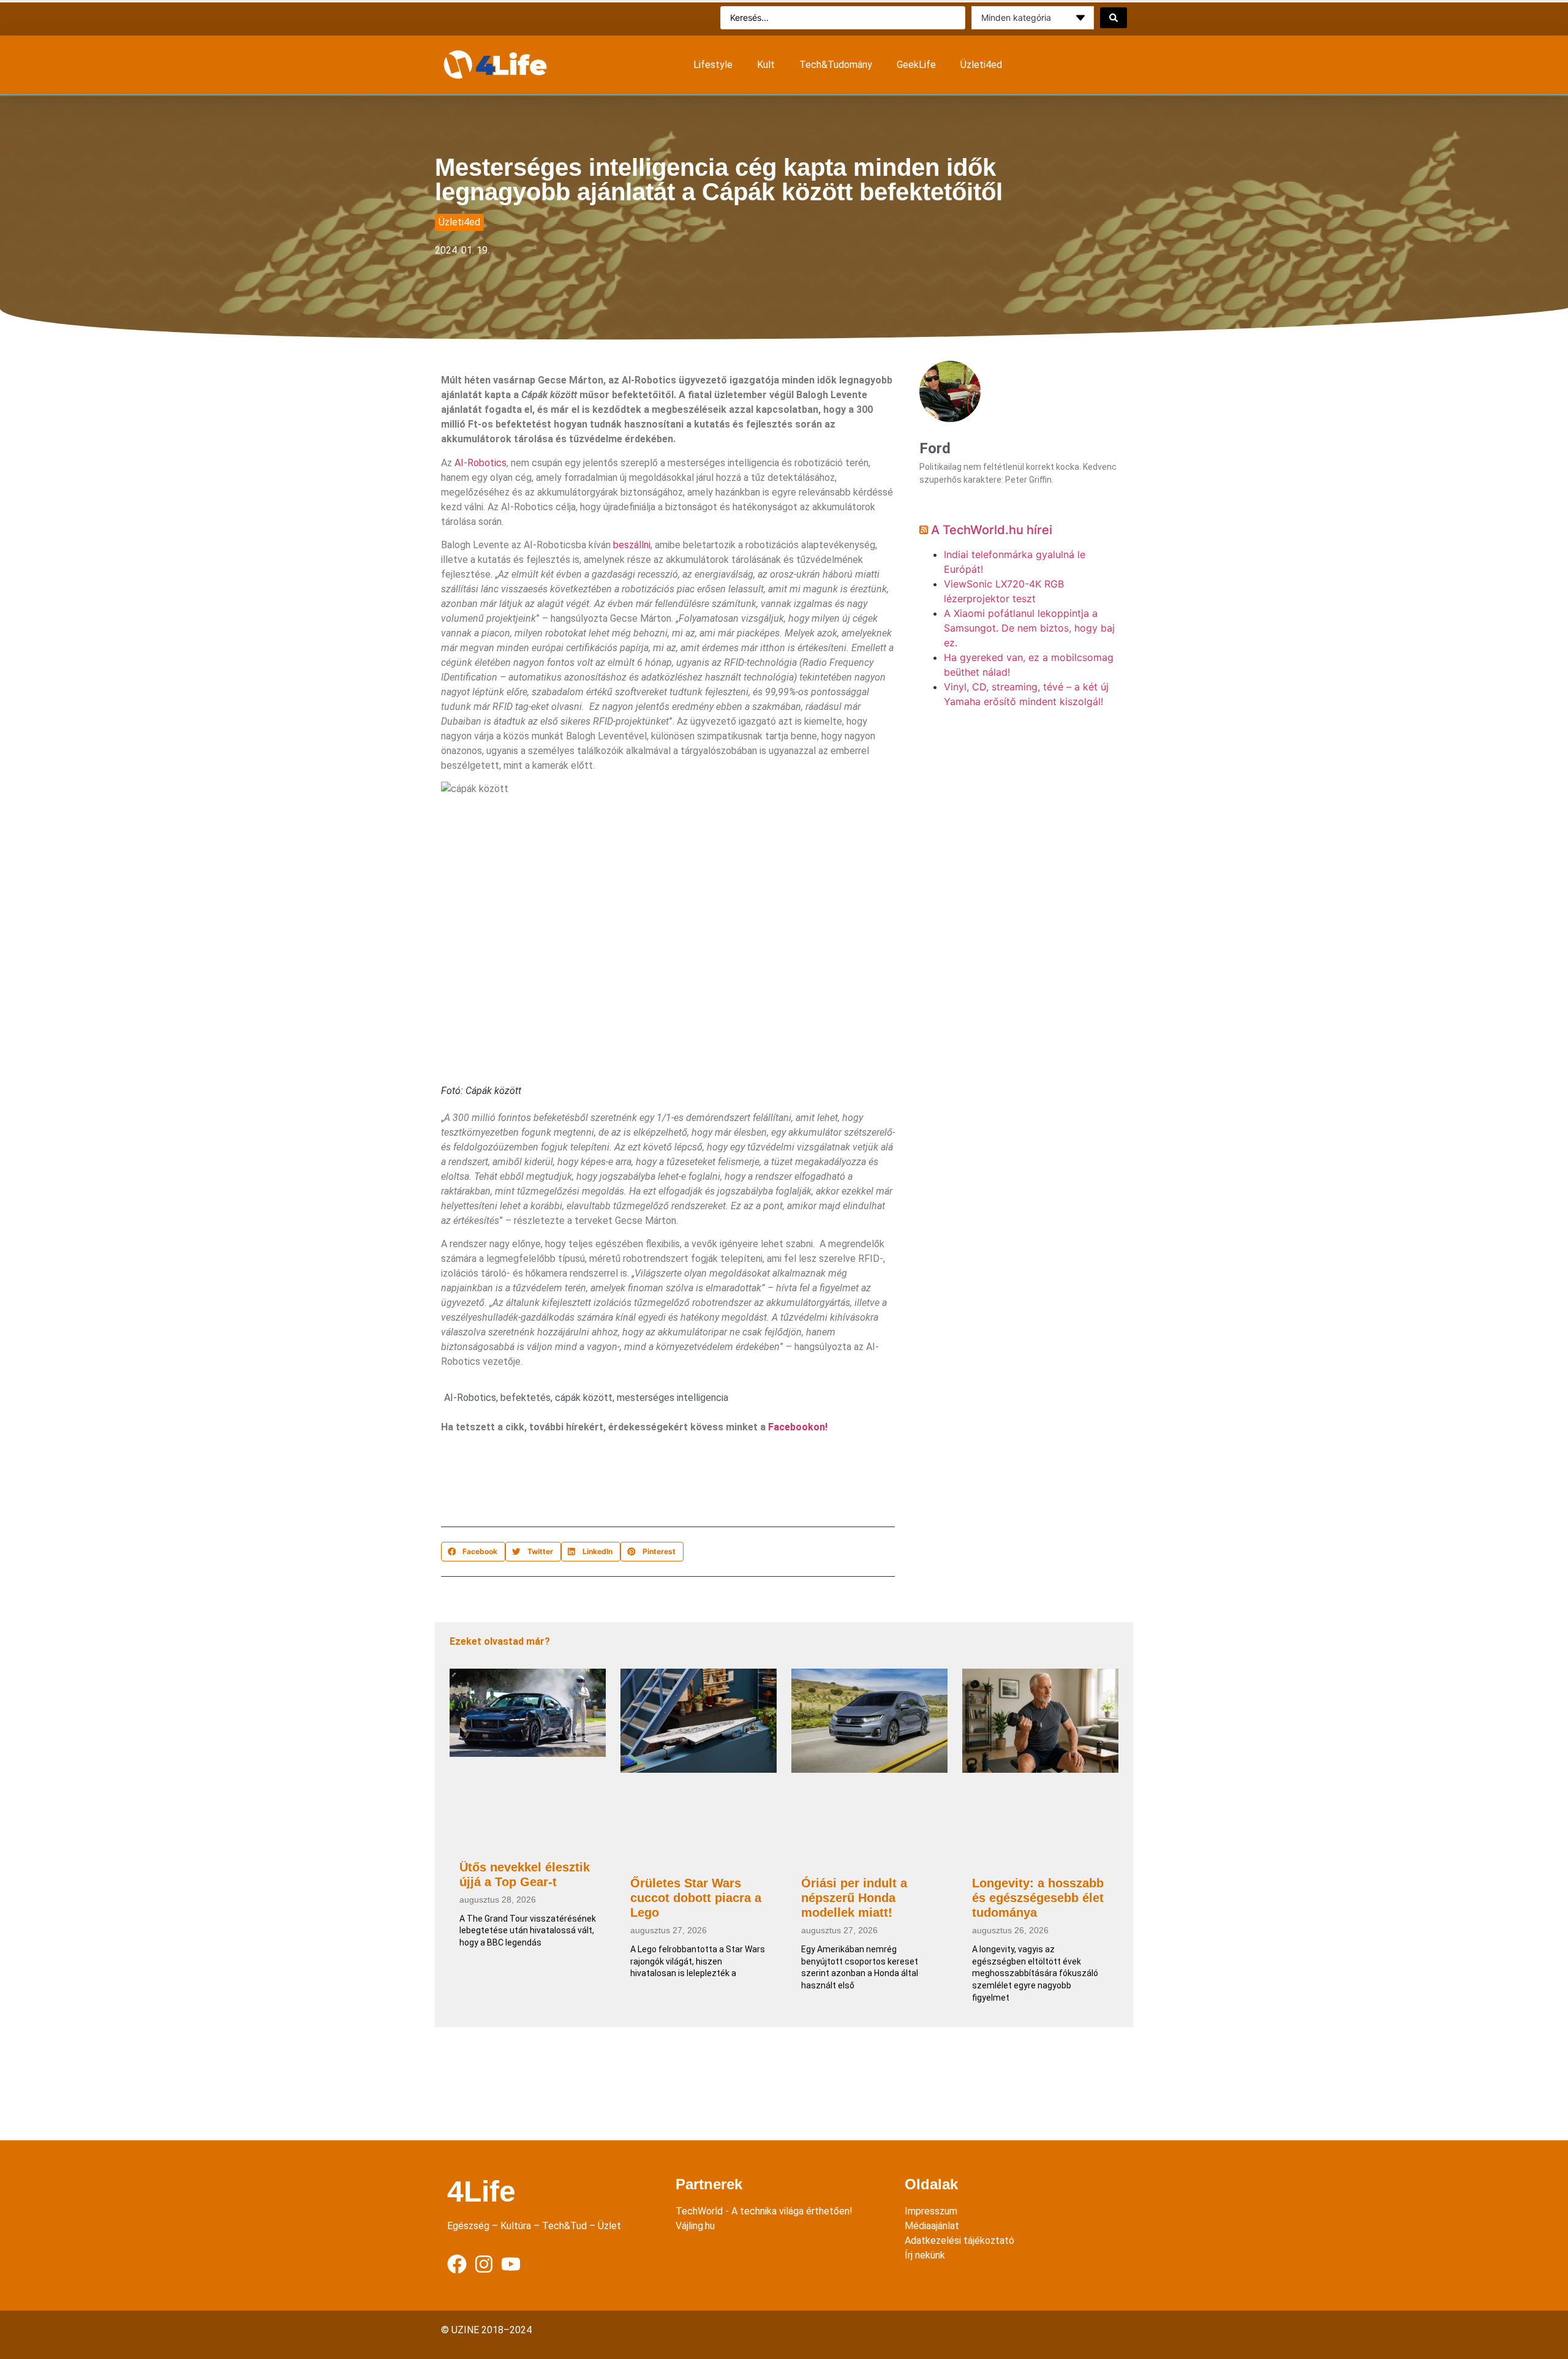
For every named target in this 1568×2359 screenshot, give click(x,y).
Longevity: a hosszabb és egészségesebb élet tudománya (1038, 1898)
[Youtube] (511, 2264)
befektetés (526, 1398)
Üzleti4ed (981, 65)
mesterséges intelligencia (673, 1398)
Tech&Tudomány (836, 65)
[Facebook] (457, 2264)
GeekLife (916, 65)
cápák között (584, 1398)
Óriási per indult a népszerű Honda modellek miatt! (854, 1898)
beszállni (632, 545)
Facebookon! (798, 1427)
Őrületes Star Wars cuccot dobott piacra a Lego (696, 1898)
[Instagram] (484, 2264)
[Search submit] (1114, 18)
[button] (473, 1552)
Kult (766, 65)
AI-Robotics (481, 463)
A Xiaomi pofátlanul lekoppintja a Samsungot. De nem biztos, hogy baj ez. (1029, 628)
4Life (481, 2191)
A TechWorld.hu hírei (992, 530)
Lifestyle (713, 65)
